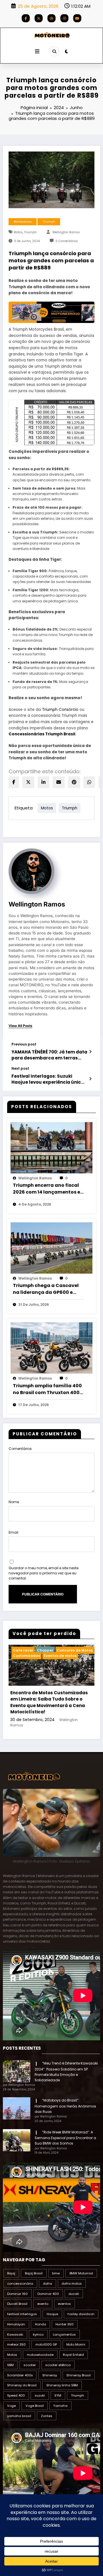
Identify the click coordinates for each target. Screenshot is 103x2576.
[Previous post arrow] (90, 1052)
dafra (47, 2284)
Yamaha (60, 2406)
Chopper (45, 1650)
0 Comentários (67, 241)
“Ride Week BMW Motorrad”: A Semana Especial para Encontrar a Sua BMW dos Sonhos (65, 2138)
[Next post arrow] (90, 1079)
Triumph (49, 222)
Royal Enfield (73, 2355)
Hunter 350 (65, 2324)
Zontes (47, 2416)
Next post (20, 1069)
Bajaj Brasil (34, 2273)
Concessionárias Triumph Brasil (42, 734)
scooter (30, 2365)
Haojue (52, 2314)
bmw (56, 2273)
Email (13, 1532)
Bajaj (11, 2273)
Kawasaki (15, 2334)
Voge (11, 2406)
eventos (64, 2304)
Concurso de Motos (75, 1650)
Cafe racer (23, 1650)
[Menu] (37, 52)
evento (43, 2304)
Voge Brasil (35, 2406)
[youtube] (77, 18)
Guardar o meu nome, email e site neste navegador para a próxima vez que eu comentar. (43, 1573)
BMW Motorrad (81, 2273)
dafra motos (72, 2284)
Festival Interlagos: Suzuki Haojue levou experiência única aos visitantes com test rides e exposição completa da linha (48, 1079)
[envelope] (59, 782)
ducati (74, 2294)
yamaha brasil (19, 2416)
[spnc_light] (67, 51)
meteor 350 (16, 2344)
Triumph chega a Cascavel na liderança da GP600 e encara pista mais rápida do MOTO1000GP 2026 (48, 1289)
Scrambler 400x (20, 2375)
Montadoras (23, 222)
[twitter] (28, 782)
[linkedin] (43, 782)
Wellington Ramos (66, 232)
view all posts (20, 1026)
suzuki (40, 2395)
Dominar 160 (17, 2294)
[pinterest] (74, 782)
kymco (38, 2334)
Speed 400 (16, 2395)
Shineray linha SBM (62, 2385)
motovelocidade (40, 2355)
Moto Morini (76, 2344)
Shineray (50, 2375)
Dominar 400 (48, 2294)
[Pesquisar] (54, 51)
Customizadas (26, 1656)
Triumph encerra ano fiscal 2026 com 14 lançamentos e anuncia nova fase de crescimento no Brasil (46, 1189)
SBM (10, 2365)
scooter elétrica (58, 2365)
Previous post (24, 1044)
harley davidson (81, 2314)
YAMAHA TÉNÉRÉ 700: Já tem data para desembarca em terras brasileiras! (49, 1055)
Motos (18, 232)
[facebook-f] (26, 18)
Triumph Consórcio (60, 710)
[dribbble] (51, 18)
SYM (58, 2395)
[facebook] (14, 782)
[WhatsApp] (89, 782)
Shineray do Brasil (22, 2385)
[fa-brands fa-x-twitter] (39, 18)
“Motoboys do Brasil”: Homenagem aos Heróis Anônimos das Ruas (65, 2106)
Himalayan (16, 2324)
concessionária (20, 2284)
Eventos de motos (60, 1656)
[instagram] (64, 18)
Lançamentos (64, 2334)
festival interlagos (22, 2314)
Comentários (20, 1449)
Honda (40, 2324)
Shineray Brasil (79, 2375)
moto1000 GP (46, 2344)
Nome (14, 1502)
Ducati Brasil (17, 2304)
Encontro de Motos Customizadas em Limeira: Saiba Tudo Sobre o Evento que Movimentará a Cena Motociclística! (49, 1702)
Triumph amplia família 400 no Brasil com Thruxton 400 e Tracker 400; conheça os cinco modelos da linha (48, 1389)
